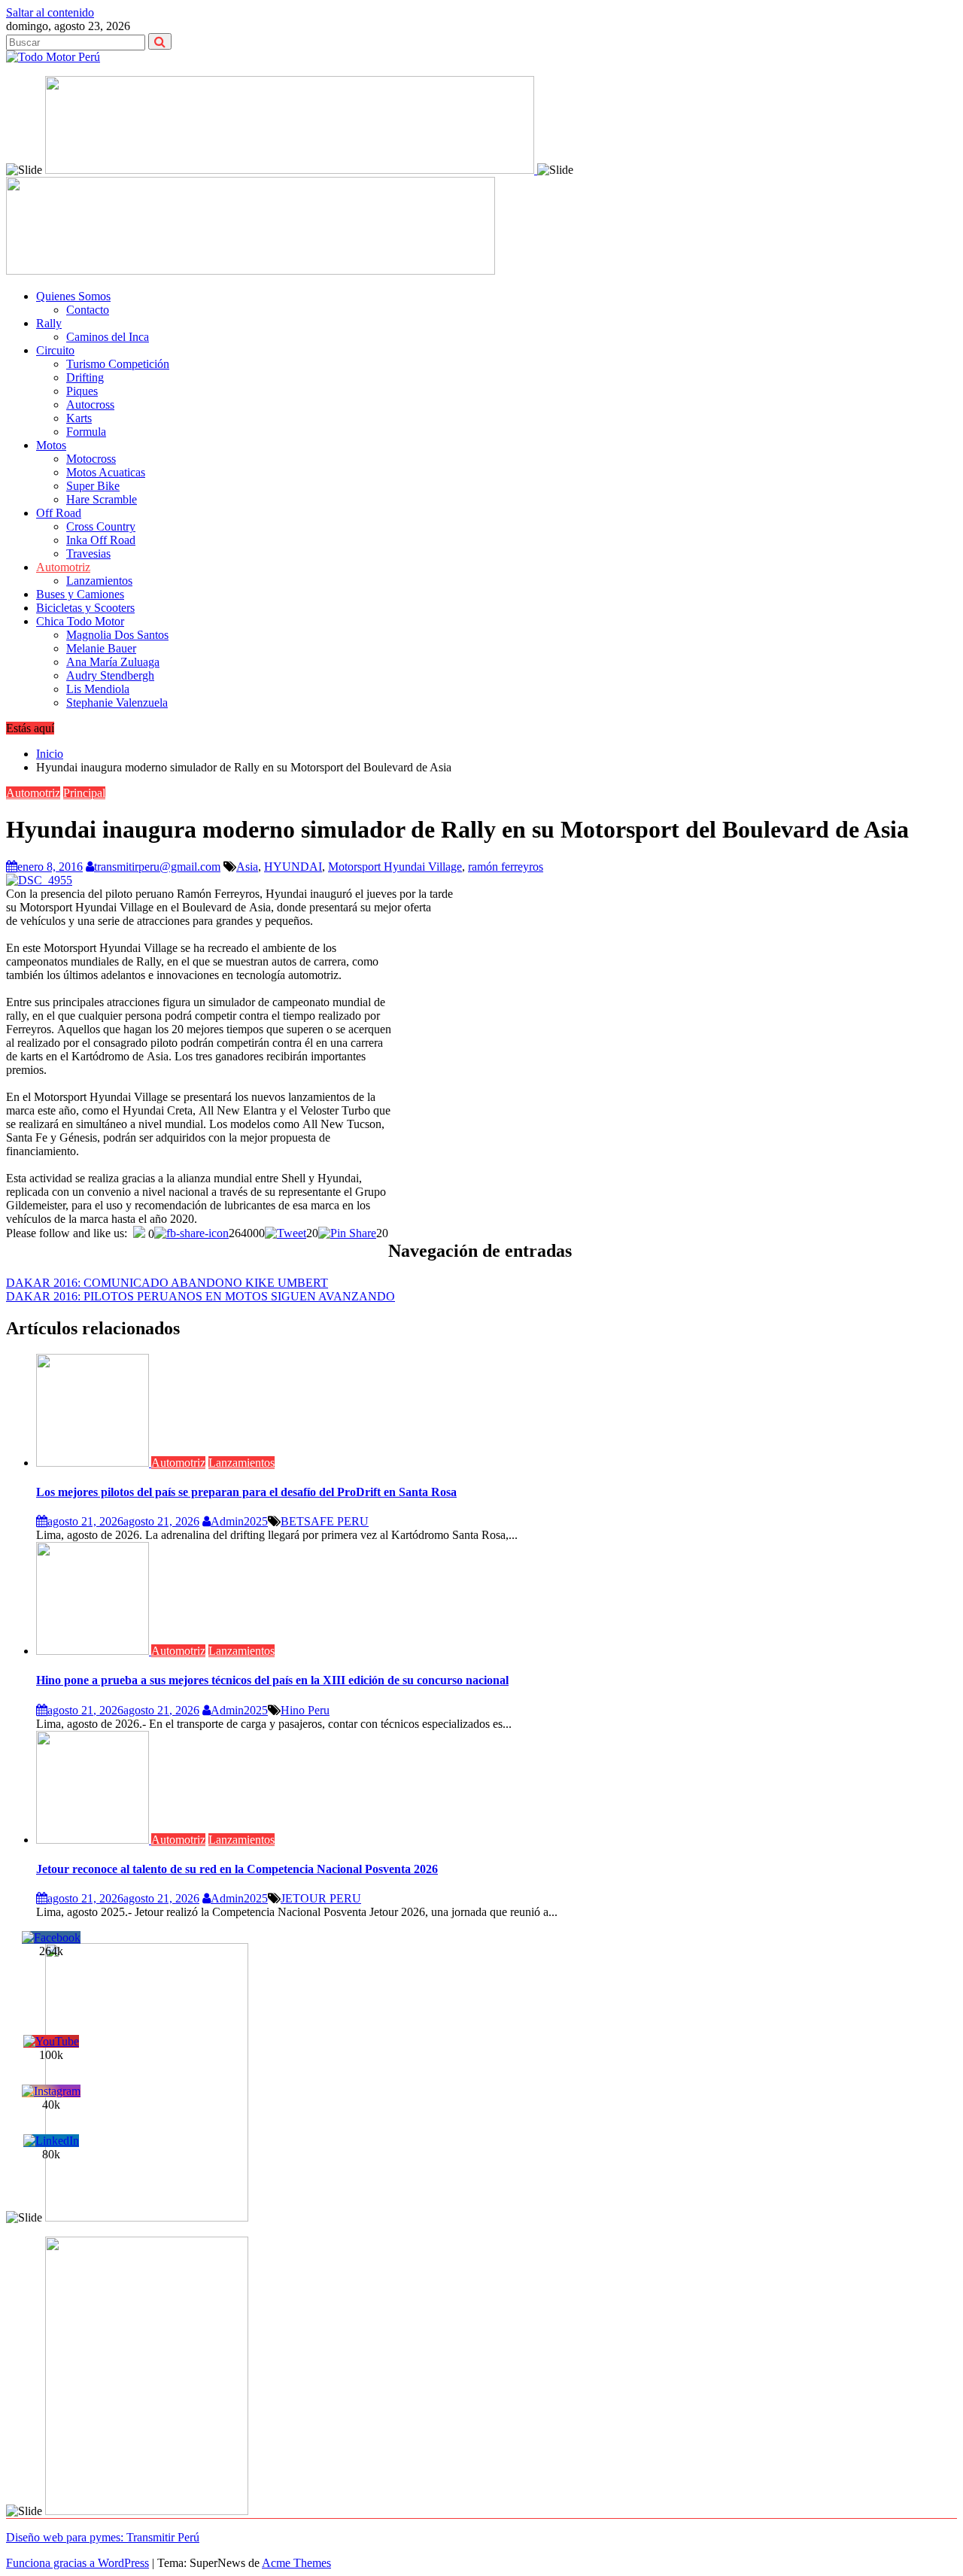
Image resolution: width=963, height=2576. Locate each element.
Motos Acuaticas (106, 472)
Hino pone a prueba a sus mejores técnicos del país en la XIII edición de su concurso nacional (272, 1680)
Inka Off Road (101, 540)
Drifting (85, 377)
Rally (49, 323)
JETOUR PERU (321, 1898)
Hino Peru (305, 1710)
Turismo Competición (118, 364)
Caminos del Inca (108, 337)
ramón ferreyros (506, 867)
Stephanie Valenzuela (117, 703)
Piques (82, 391)
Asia (247, 867)
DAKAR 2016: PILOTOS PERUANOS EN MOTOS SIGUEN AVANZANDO (200, 1296)
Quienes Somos (73, 296)
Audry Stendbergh (110, 675)
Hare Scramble (102, 499)
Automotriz (63, 567)
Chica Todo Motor (80, 621)
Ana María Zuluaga (113, 662)
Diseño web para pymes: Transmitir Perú (103, 2537)
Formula (86, 432)
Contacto (88, 310)
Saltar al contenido (50, 12)
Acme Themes (296, 2563)
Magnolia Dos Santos (117, 635)
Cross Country (101, 526)
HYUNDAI (293, 867)
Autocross (90, 404)
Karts (79, 418)
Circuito (55, 350)
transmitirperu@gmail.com (157, 867)
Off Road (59, 513)
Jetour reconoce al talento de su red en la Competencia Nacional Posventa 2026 (237, 1869)
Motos (51, 445)
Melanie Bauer (101, 648)
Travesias (88, 554)
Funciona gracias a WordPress (77, 2563)
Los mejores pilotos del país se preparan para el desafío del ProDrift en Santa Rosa (246, 1492)
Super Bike (93, 486)
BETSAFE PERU (325, 1521)
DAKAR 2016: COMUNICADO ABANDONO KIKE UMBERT (167, 1283)
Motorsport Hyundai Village (395, 867)
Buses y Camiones (80, 594)
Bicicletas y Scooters (85, 608)
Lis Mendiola (98, 689)
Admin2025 (239, 1521)
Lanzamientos (99, 581)
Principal (84, 793)
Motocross (91, 459)
